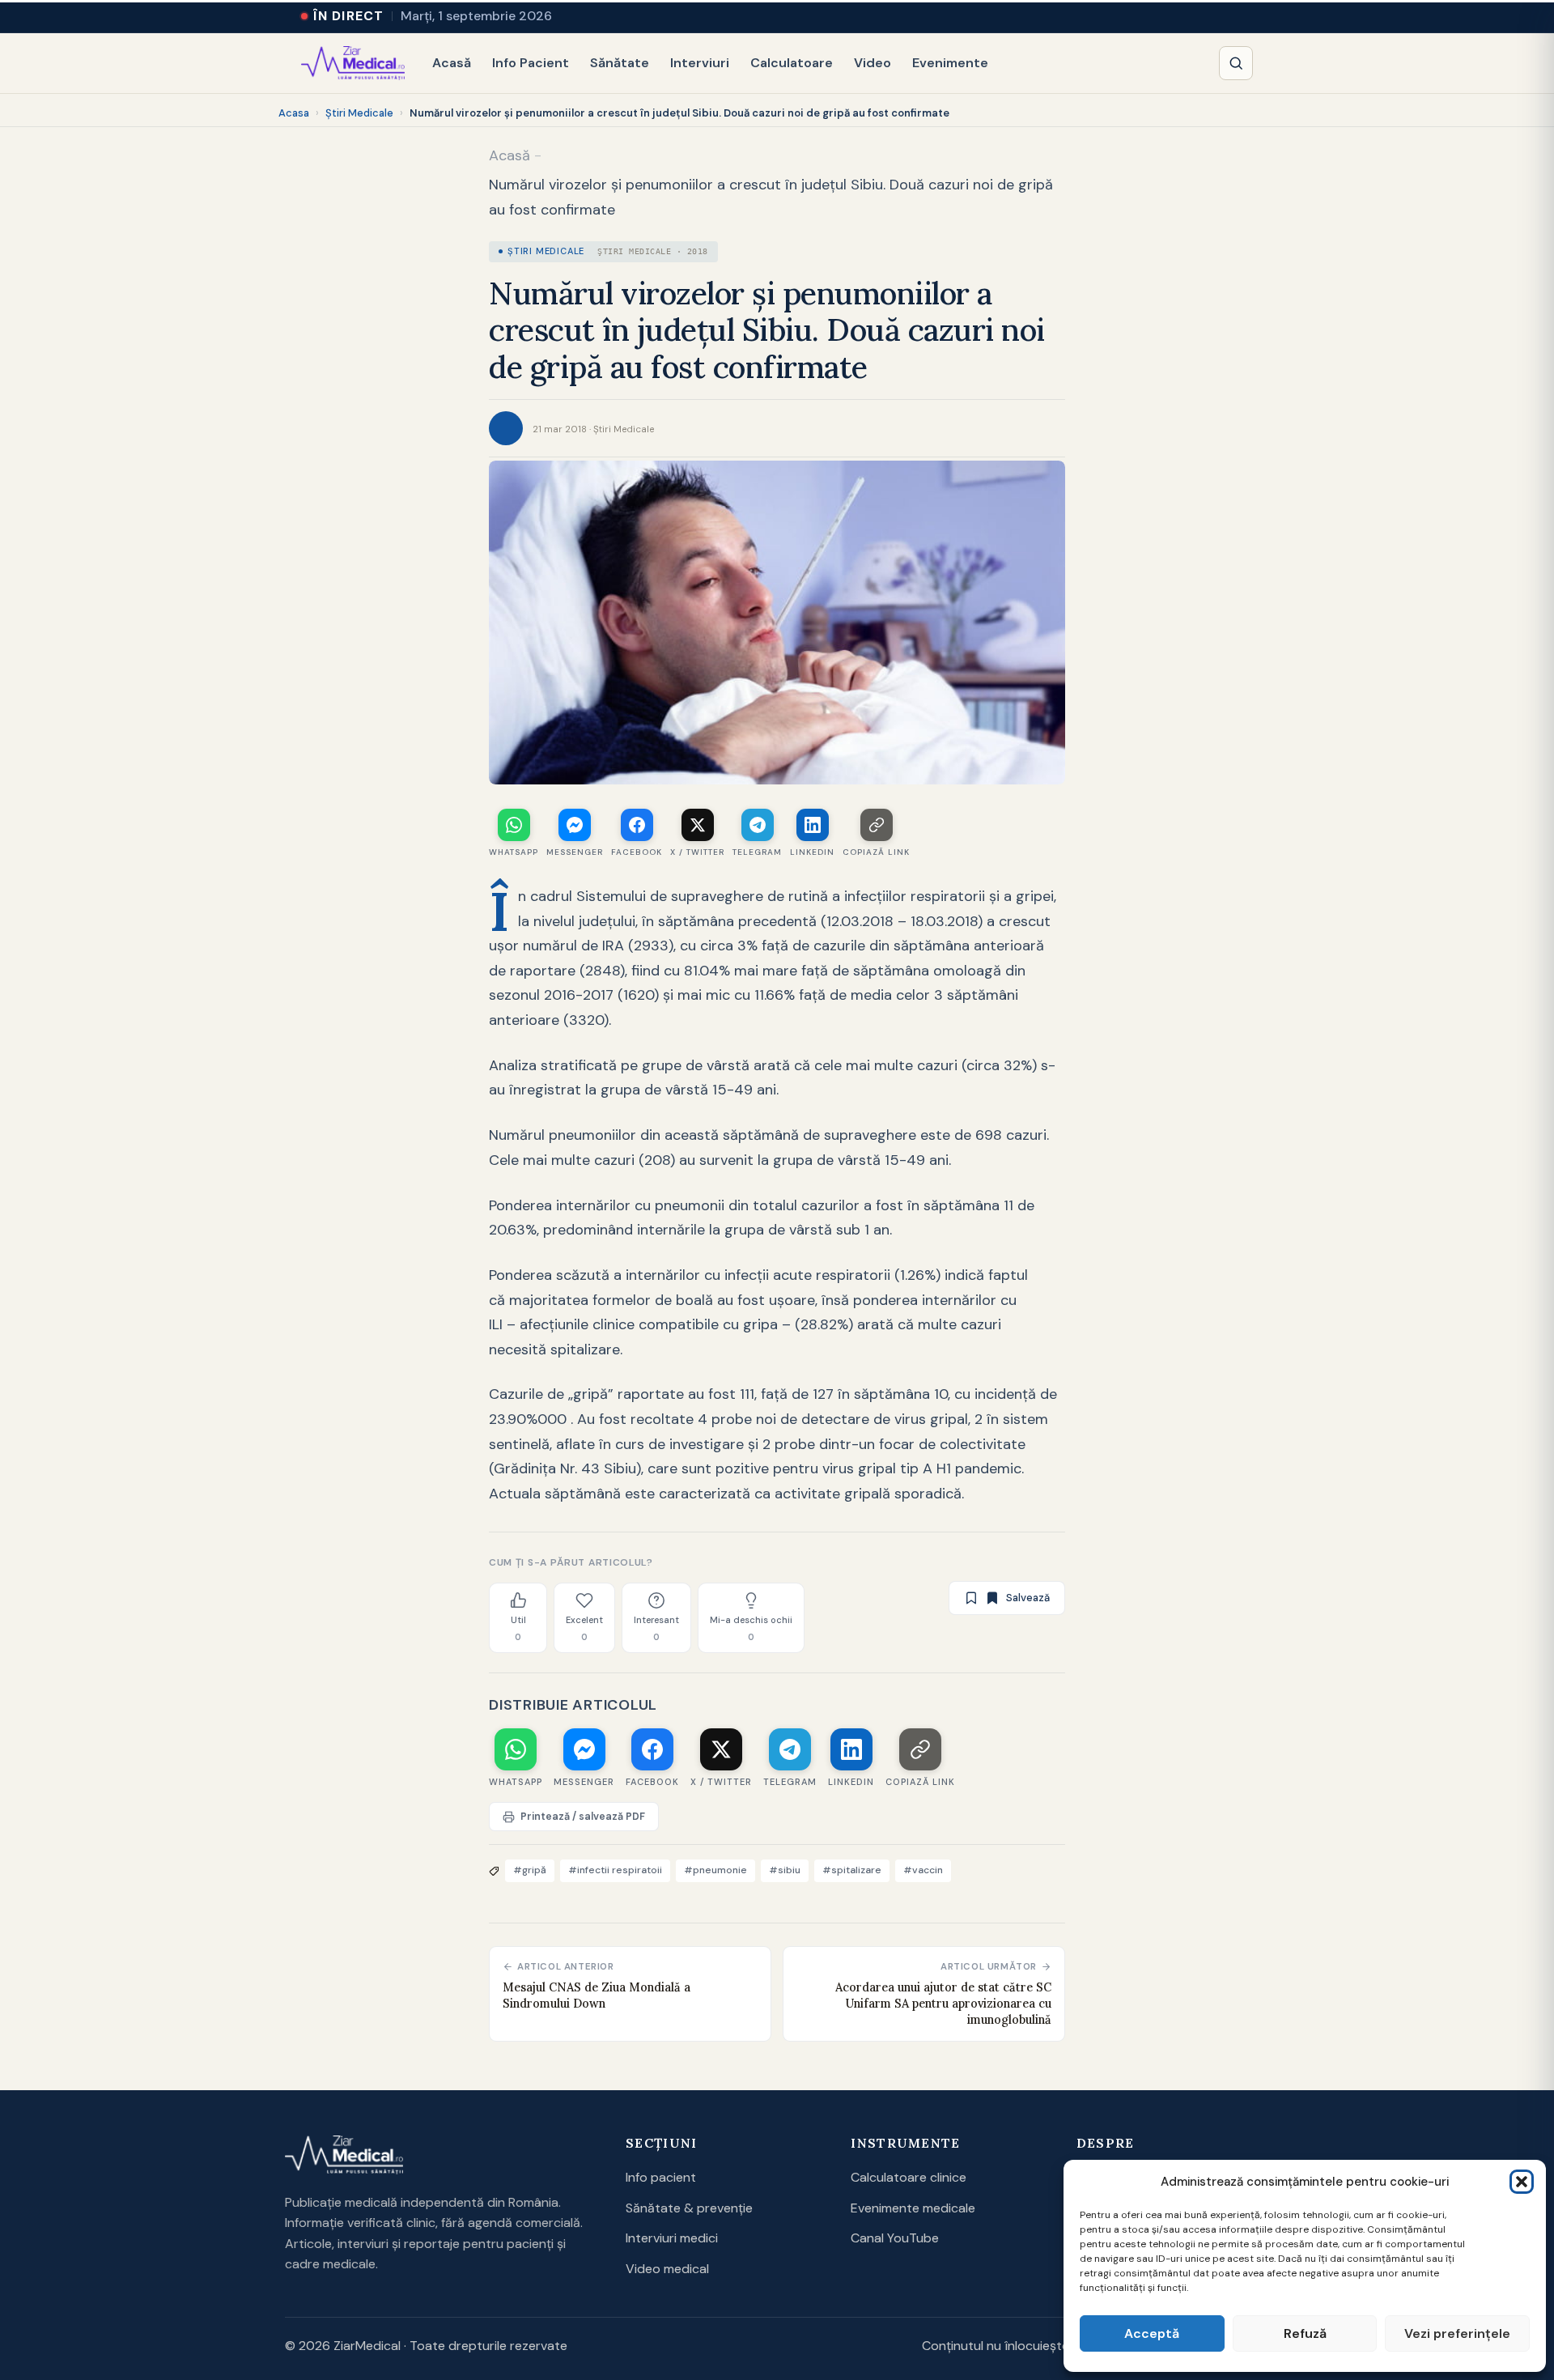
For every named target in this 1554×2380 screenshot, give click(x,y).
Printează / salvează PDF (583, 1817)
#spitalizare (852, 1870)
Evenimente (950, 63)
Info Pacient (531, 63)
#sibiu (785, 1870)
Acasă (452, 63)
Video (873, 63)
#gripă (530, 1870)
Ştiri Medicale (359, 113)
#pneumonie (715, 1870)
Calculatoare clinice (909, 2177)
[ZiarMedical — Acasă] (353, 63)
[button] (1522, 2182)
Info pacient (661, 2177)
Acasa (294, 113)
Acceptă (1152, 2333)
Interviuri (700, 63)
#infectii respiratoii (615, 1870)
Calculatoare (792, 63)
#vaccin (923, 1870)
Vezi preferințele (1457, 2333)
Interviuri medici (672, 2238)
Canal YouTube (895, 2238)
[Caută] (1236, 63)
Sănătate (620, 63)
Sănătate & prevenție (689, 2208)
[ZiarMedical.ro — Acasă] (344, 2155)
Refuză (1305, 2333)
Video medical (667, 2269)
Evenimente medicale (913, 2208)
